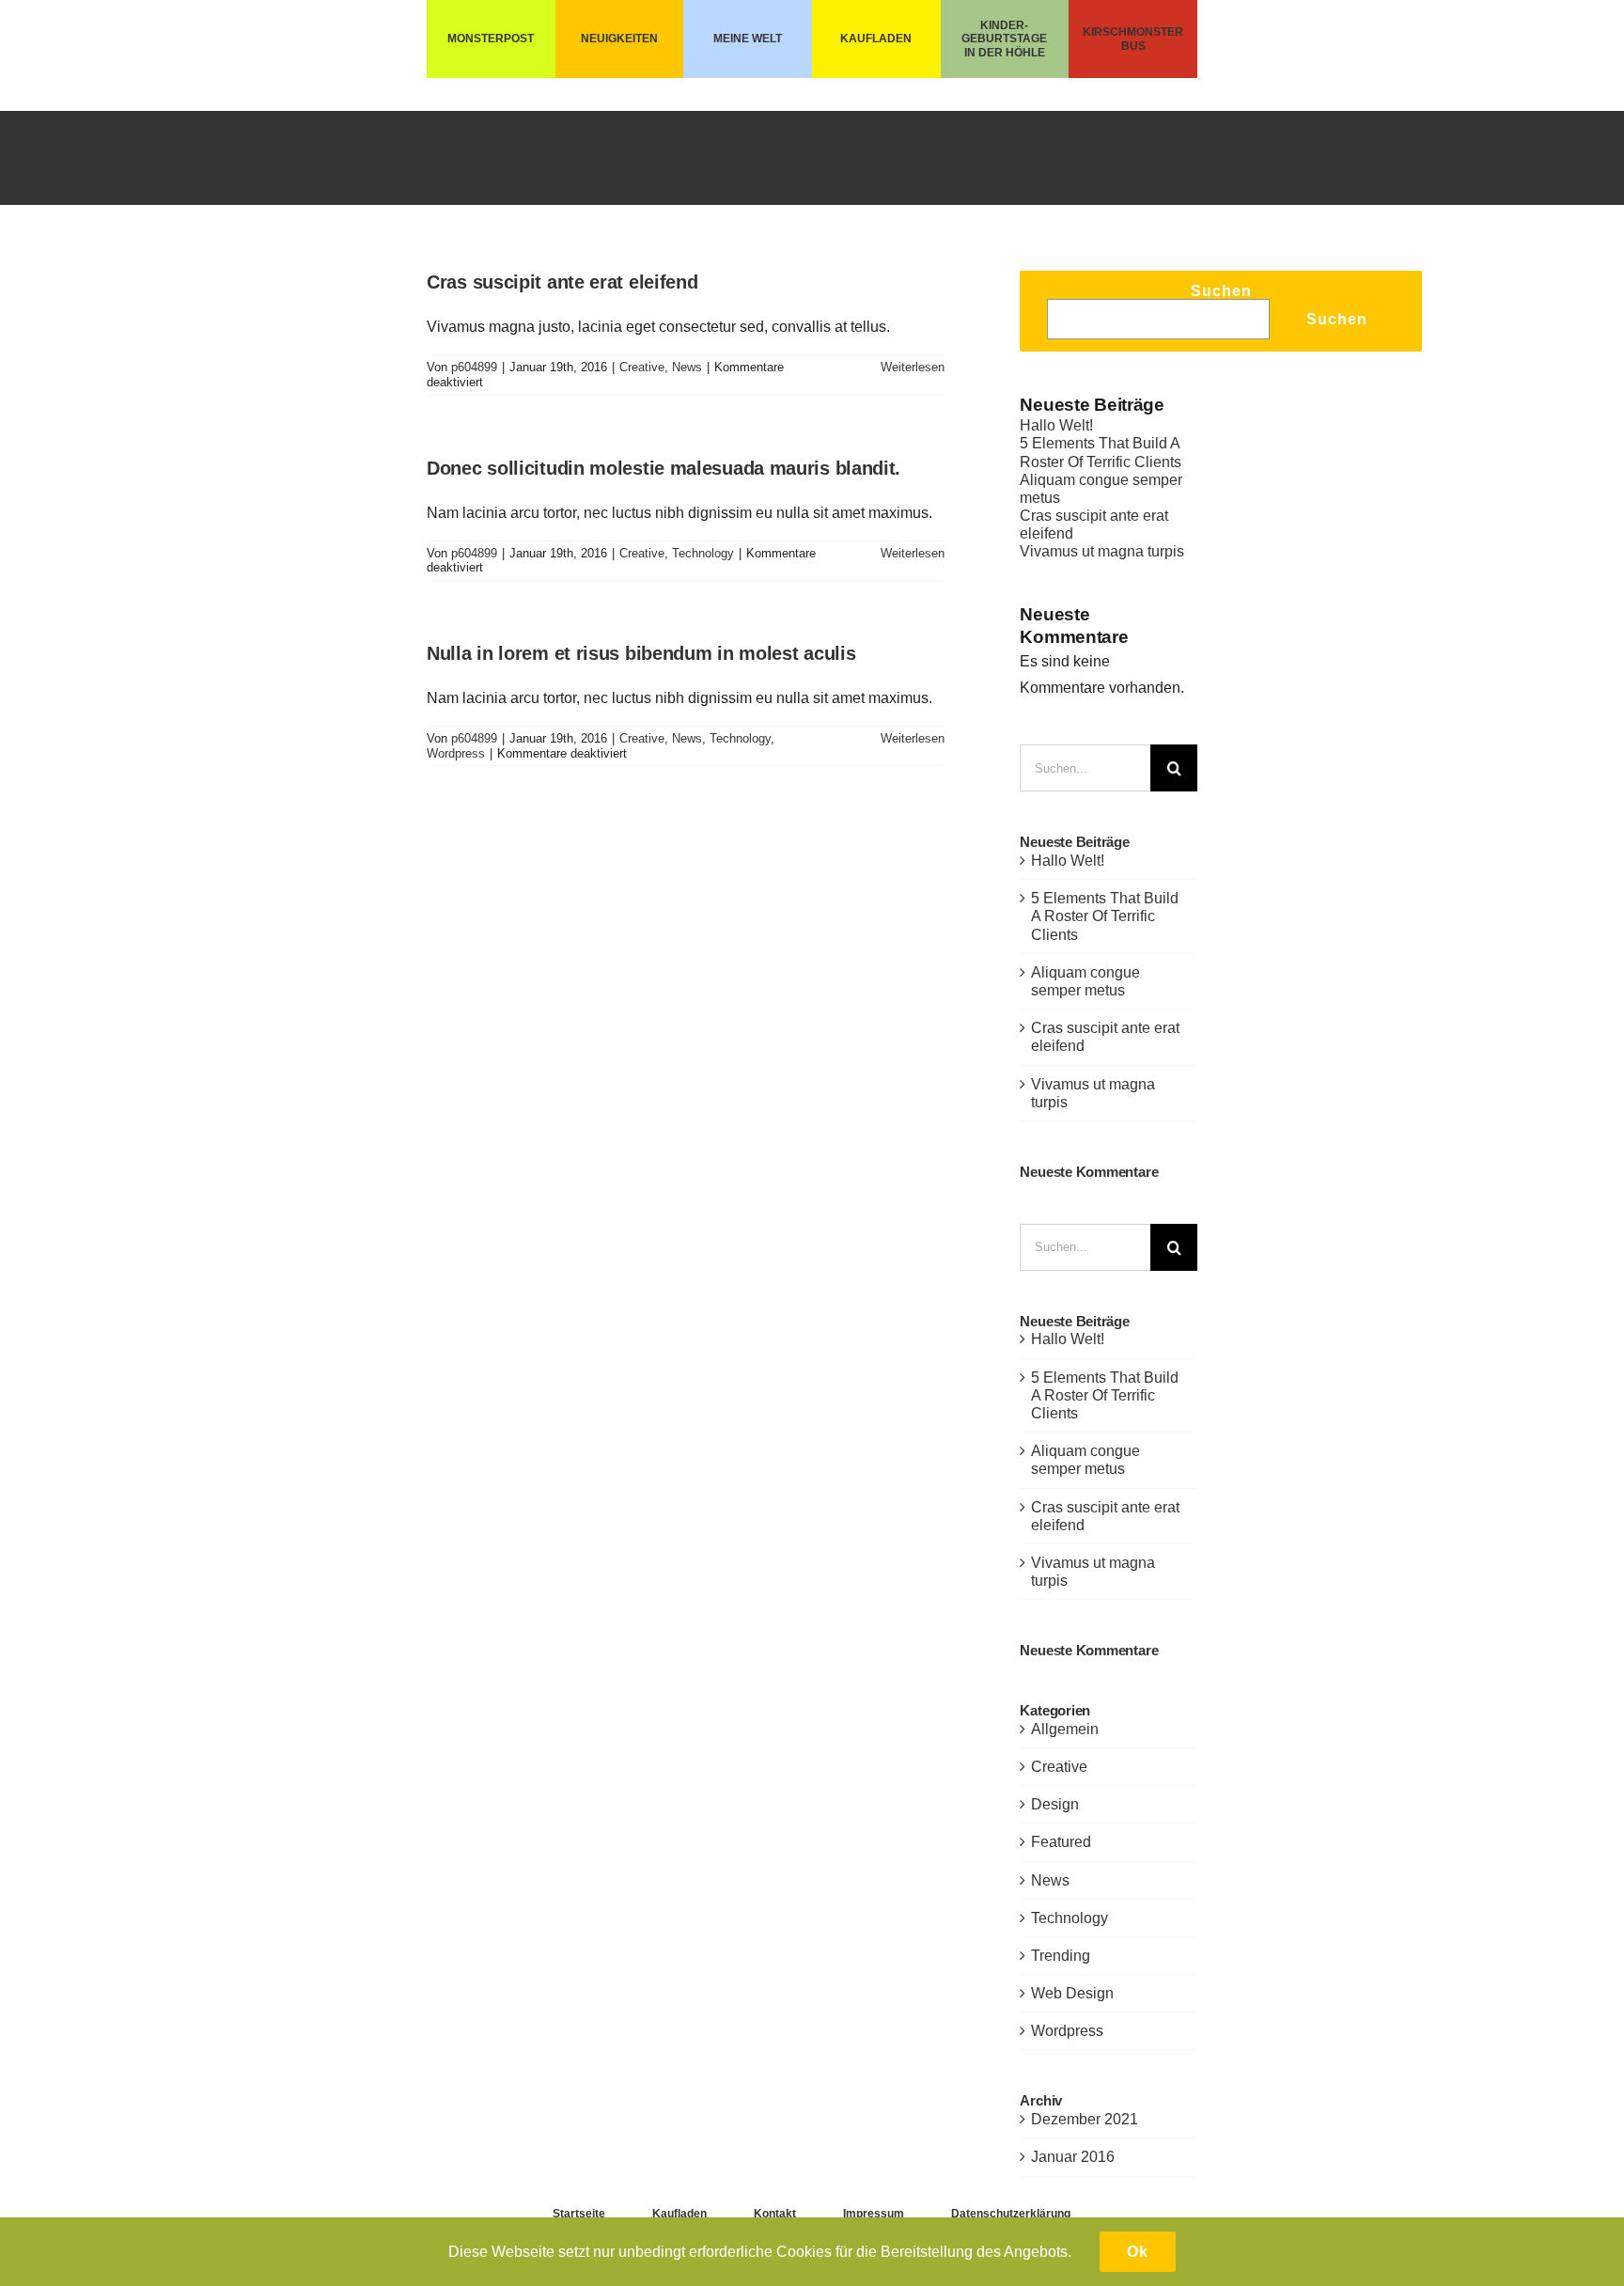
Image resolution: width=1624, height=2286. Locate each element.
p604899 (474, 367)
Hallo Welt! (1056, 425)
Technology (703, 553)
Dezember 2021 (1085, 2119)
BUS (1133, 46)
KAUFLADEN (876, 39)
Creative (642, 367)
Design (1055, 1804)
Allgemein (1065, 1729)
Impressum (874, 2214)
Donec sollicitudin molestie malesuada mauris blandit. (664, 468)
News (687, 367)
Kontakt (775, 2214)
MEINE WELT (748, 39)
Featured (1061, 1842)
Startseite (579, 2214)
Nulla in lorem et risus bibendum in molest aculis (641, 653)
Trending (1061, 1956)
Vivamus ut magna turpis (1102, 551)
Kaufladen (679, 2214)
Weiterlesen (913, 367)
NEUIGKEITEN (619, 39)
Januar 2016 (1073, 2157)
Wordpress (456, 753)
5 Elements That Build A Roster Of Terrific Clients (1105, 916)
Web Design (1072, 1993)
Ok (1138, 2252)
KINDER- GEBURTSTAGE (1004, 32)
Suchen (1221, 291)
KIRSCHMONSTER (1133, 32)
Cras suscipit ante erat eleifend (562, 282)
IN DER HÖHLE (1005, 53)
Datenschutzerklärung (1011, 2214)
